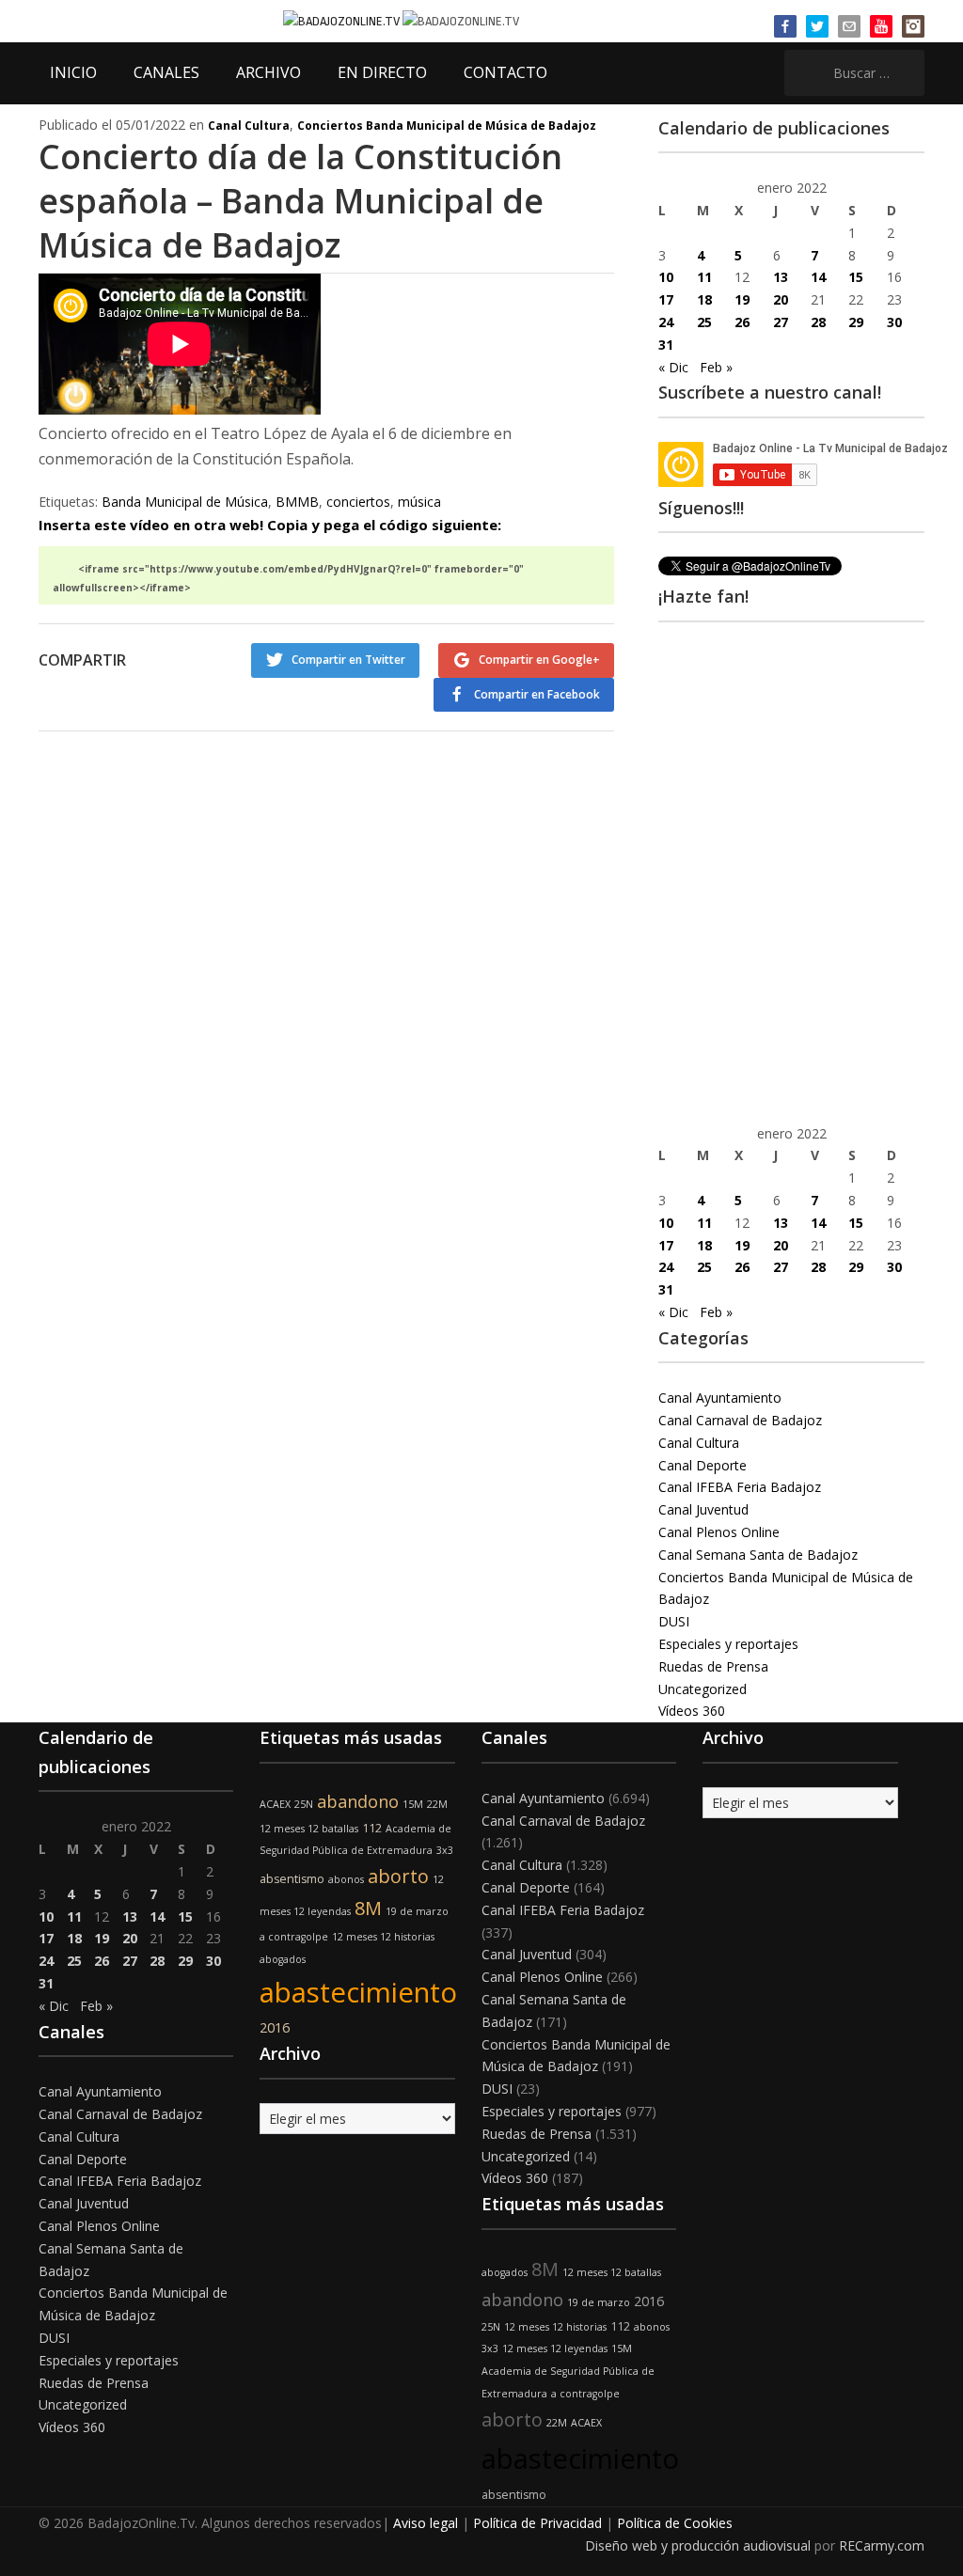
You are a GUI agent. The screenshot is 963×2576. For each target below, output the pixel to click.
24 (666, 322)
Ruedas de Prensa (713, 1666)
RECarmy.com (882, 2545)
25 (704, 322)
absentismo (292, 1879)
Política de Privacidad (537, 2523)
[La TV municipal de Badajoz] (343, 20)
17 (666, 299)
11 (704, 277)
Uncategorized (703, 1689)
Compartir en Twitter (348, 660)
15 (856, 277)
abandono (358, 1801)
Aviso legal (426, 2523)
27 (781, 322)
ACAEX (275, 1804)
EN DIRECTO (382, 72)
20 (781, 299)
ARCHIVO (268, 72)
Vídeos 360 (692, 1711)
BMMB (297, 502)
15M (413, 1804)
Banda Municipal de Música (185, 502)
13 (781, 277)
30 (894, 322)
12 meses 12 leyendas (555, 2348)
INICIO (73, 72)
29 (856, 322)
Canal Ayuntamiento (720, 1398)
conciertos (358, 502)
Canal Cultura (249, 126)
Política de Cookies (675, 2523)
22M (437, 1804)
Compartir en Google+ (539, 660)
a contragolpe (294, 1937)
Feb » (716, 367)
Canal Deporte (703, 1465)
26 (742, 322)
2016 (275, 2027)
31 (666, 345)
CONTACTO (505, 72)
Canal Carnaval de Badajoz (740, 1420)
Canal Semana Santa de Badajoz (758, 1555)
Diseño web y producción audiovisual (698, 2545)
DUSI (674, 1621)
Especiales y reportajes (728, 1644)
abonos (346, 1879)
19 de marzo (417, 1911)
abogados (283, 1959)
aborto (398, 1876)
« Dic (673, 367)
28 (818, 322)
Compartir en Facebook (537, 694)
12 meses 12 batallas (309, 1829)
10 (666, 277)
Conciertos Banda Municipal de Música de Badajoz (447, 126)
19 (742, 299)
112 (372, 1828)
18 (704, 299)
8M (368, 1908)
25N (304, 1804)
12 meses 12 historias (383, 1937)
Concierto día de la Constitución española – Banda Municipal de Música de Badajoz (300, 201)
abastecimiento (358, 1992)
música (419, 502)
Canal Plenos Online (719, 1532)
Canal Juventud (703, 1509)
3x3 (445, 1850)
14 (818, 277)
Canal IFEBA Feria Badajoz (740, 1487)
